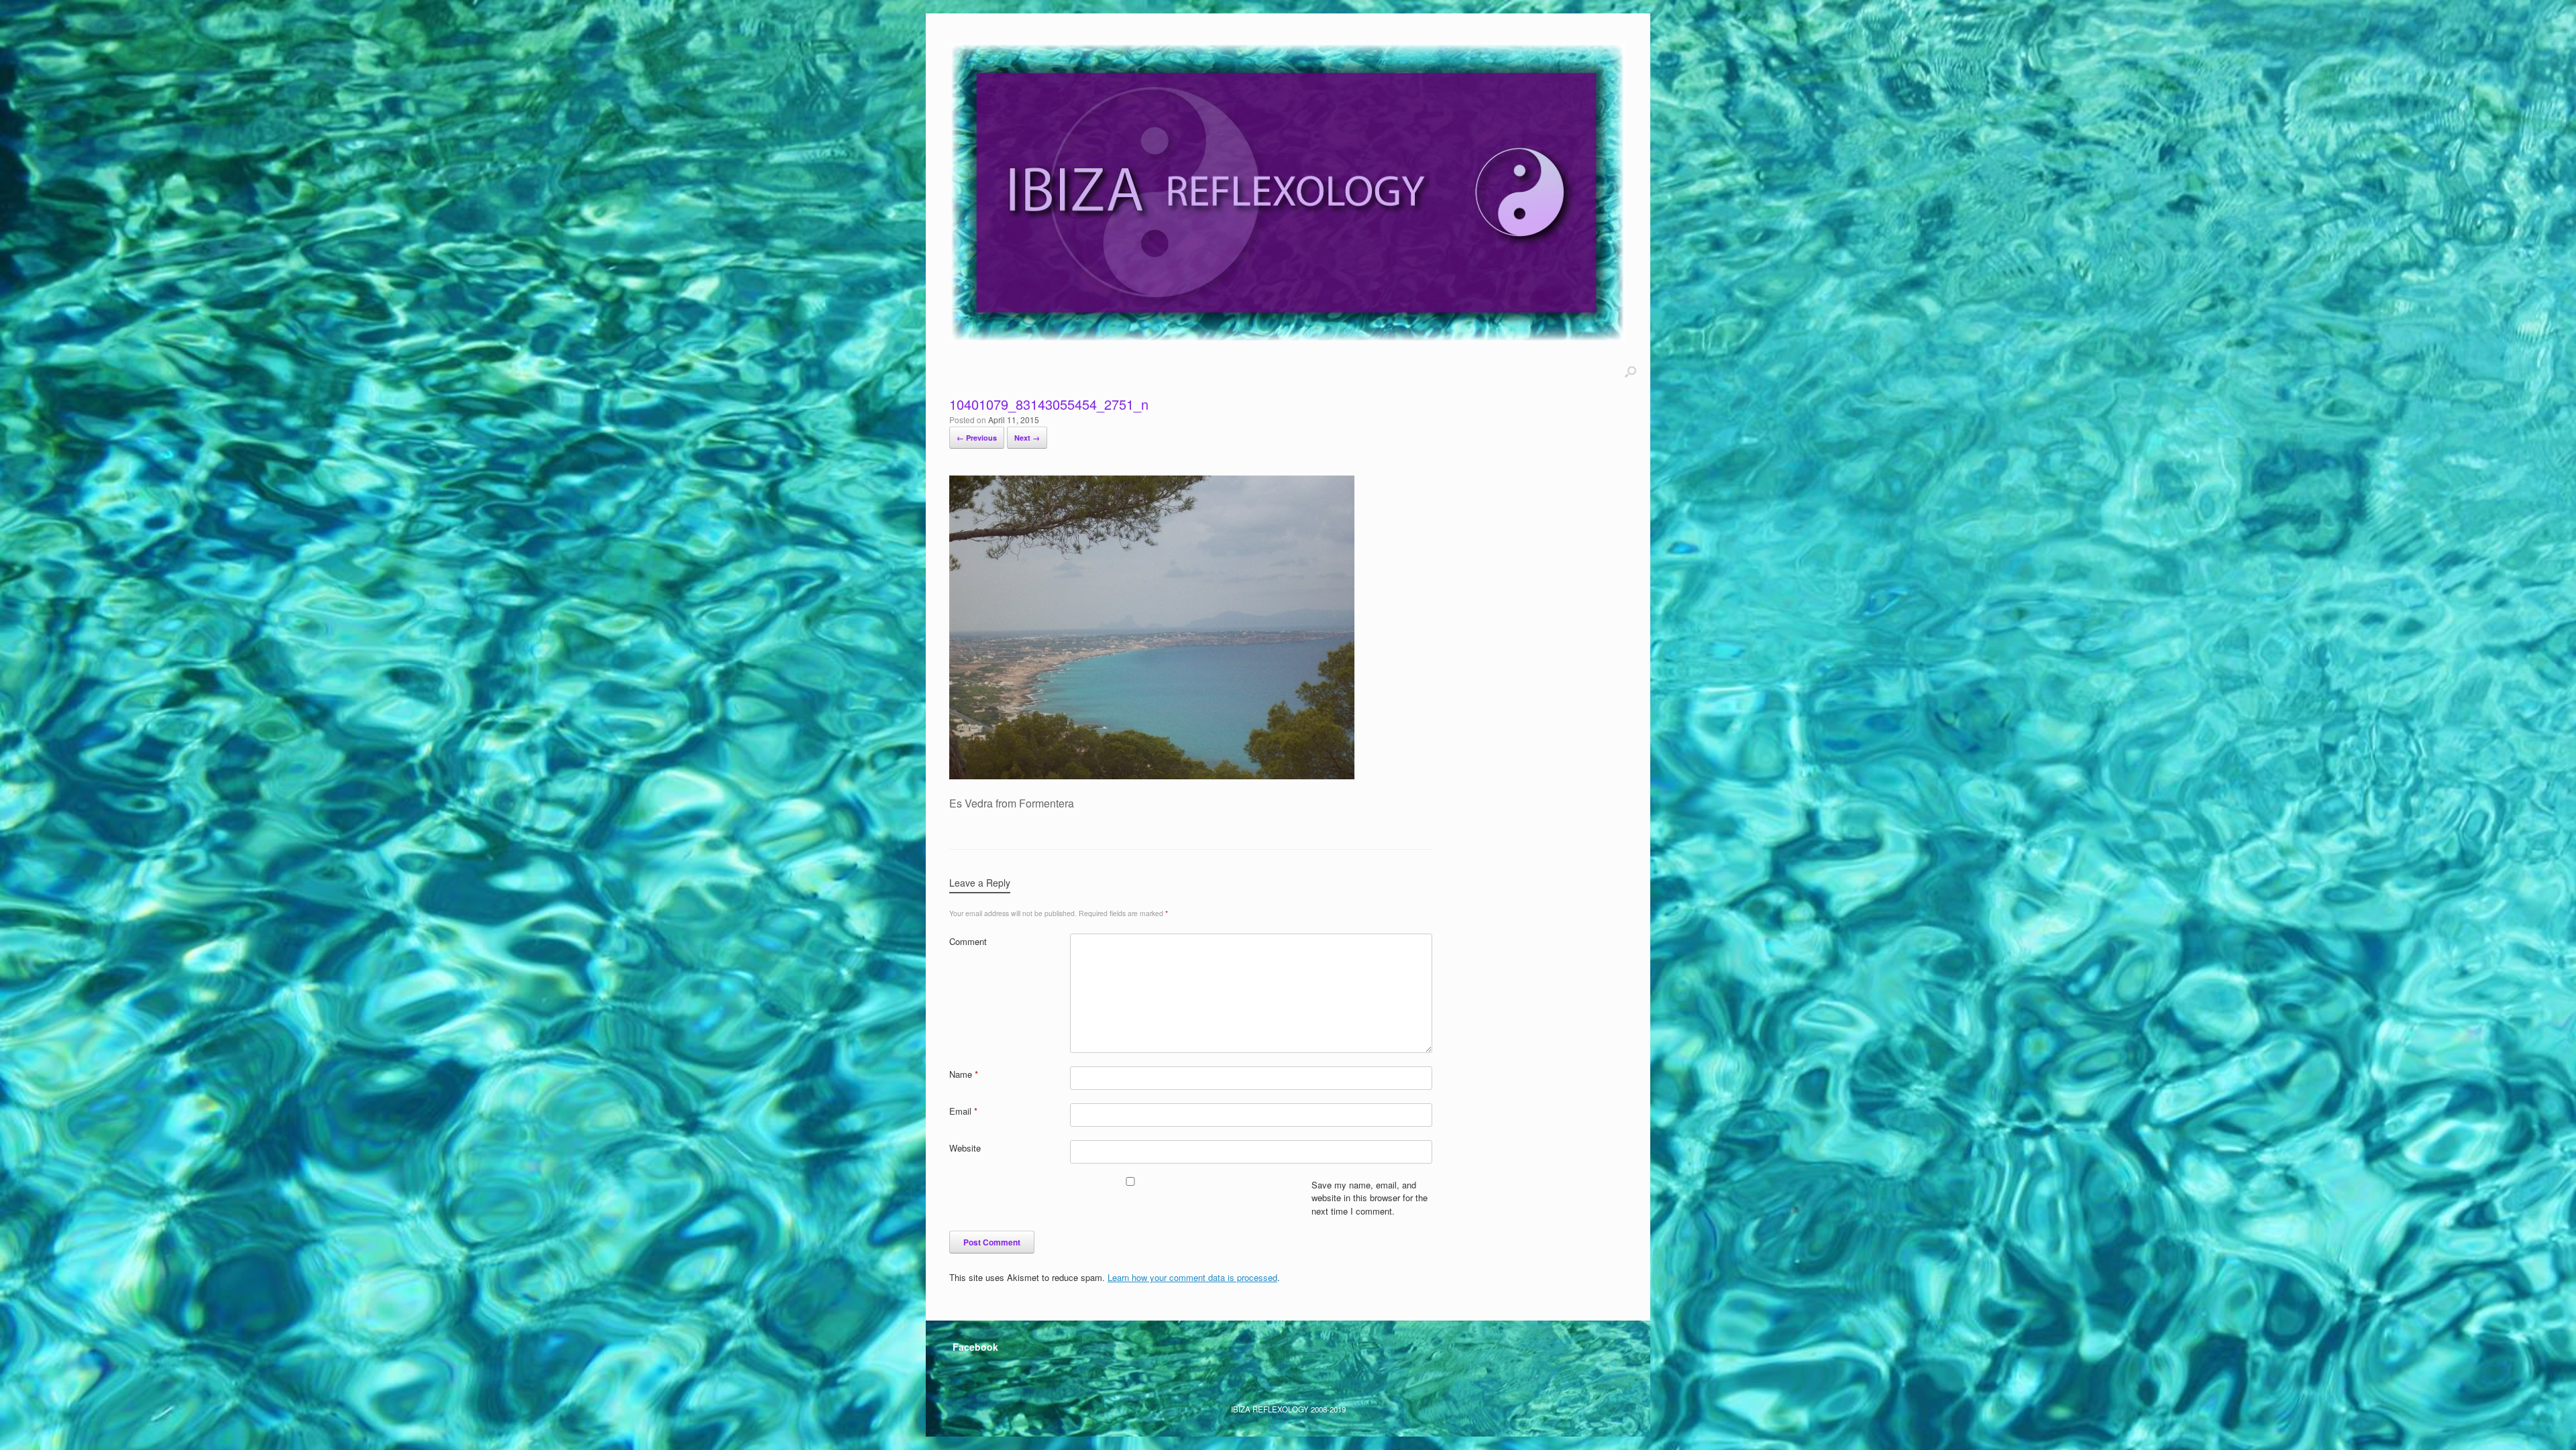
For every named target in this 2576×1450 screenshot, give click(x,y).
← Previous (977, 438)
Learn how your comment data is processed (1192, 1277)
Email (963, 1111)
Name (964, 1074)
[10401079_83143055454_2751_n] (1152, 775)
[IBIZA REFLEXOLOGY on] (966, 1377)
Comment (968, 941)
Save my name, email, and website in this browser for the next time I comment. (1370, 1198)
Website (965, 1148)
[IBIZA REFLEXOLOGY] (1288, 192)
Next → (1027, 438)
